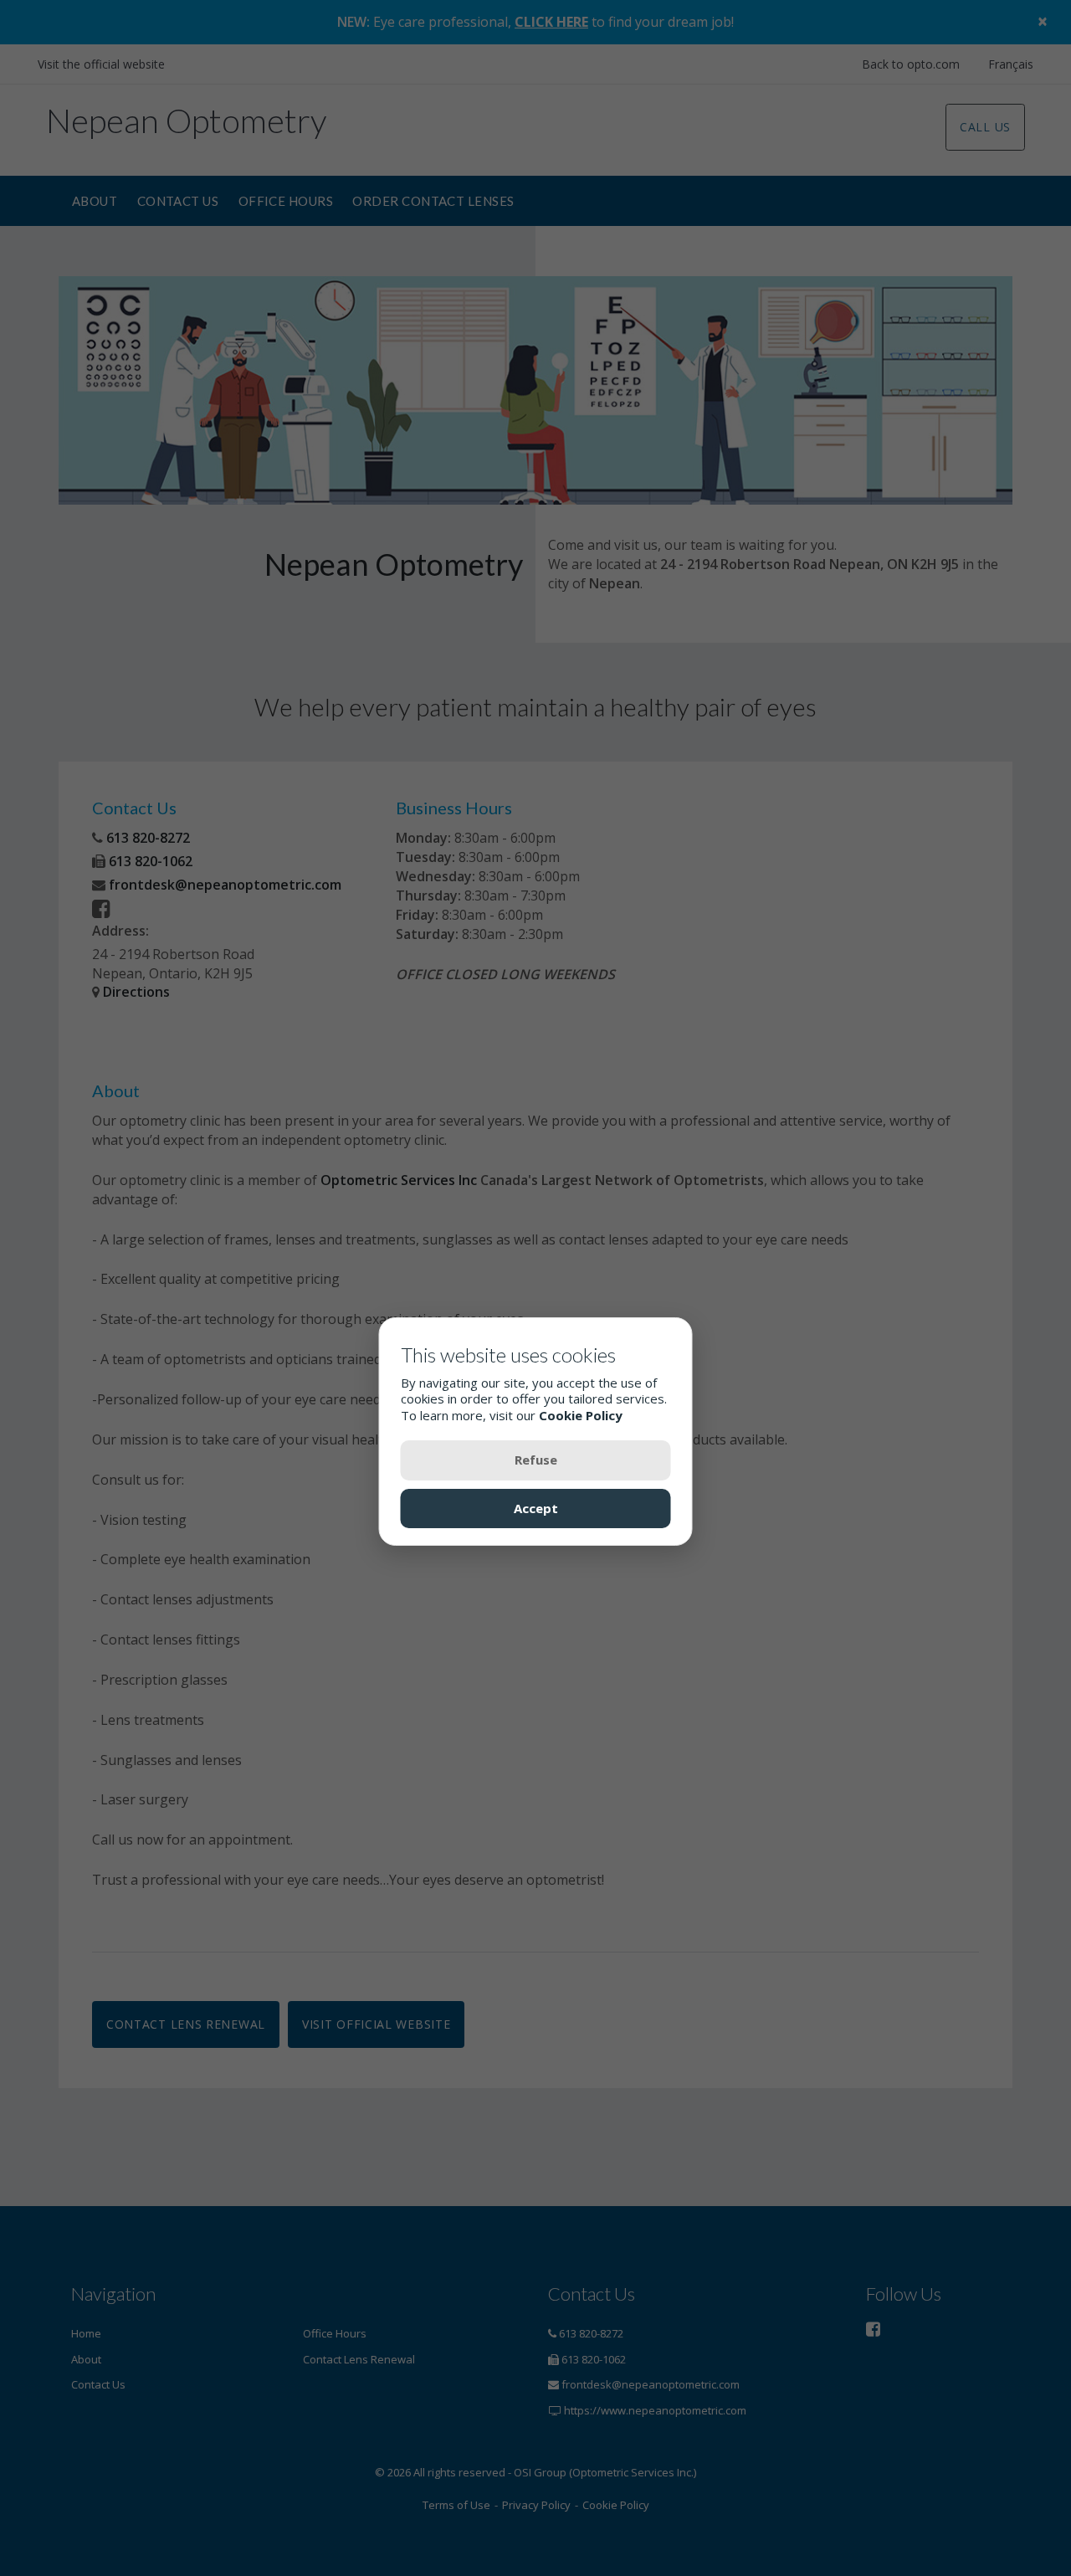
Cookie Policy (581, 1414)
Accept (536, 1507)
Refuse (536, 1460)
